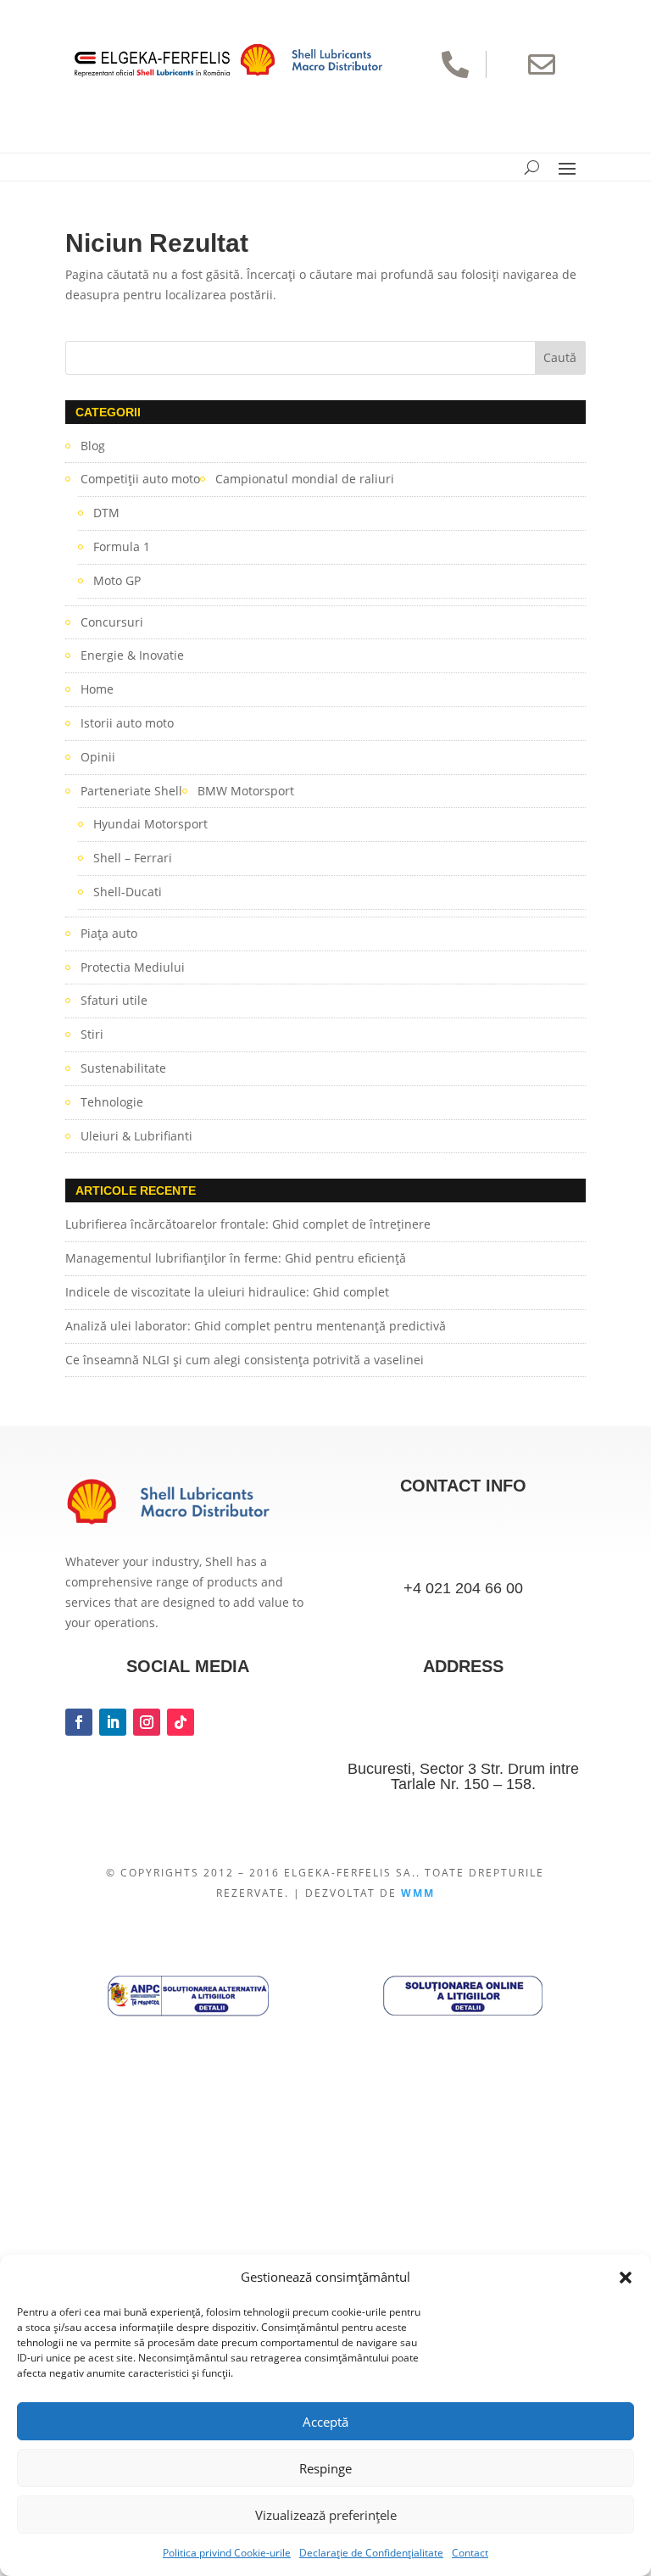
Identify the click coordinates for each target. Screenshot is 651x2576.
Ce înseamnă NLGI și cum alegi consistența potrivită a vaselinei (245, 1360)
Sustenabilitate (123, 1068)
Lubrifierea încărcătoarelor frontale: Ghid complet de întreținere (248, 1224)
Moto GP (117, 580)
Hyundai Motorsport (150, 824)
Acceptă (325, 2422)
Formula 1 (122, 546)
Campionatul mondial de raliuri (305, 479)
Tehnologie (112, 1102)
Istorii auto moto (127, 723)
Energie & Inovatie (132, 655)
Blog (93, 446)
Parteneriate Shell (131, 791)
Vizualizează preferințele (326, 2515)
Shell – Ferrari (133, 858)
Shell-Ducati (128, 892)
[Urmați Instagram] (147, 1722)
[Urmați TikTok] (181, 1722)
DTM (106, 513)
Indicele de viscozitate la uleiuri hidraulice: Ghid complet (227, 1292)
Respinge (325, 2468)
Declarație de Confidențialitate (371, 2553)
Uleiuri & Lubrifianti (136, 1136)
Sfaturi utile (114, 1000)
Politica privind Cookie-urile (227, 2553)
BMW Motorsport (246, 791)
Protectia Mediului (133, 967)
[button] (626, 2278)
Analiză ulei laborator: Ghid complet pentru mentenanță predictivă (256, 1326)
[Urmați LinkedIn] (113, 1722)
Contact (470, 2553)
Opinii (98, 757)
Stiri (92, 1034)
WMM (418, 1893)
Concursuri (112, 622)
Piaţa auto (109, 933)
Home (97, 689)
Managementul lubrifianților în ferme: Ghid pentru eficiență (236, 1258)
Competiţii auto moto (140, 479)
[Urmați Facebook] (79, 1722)
